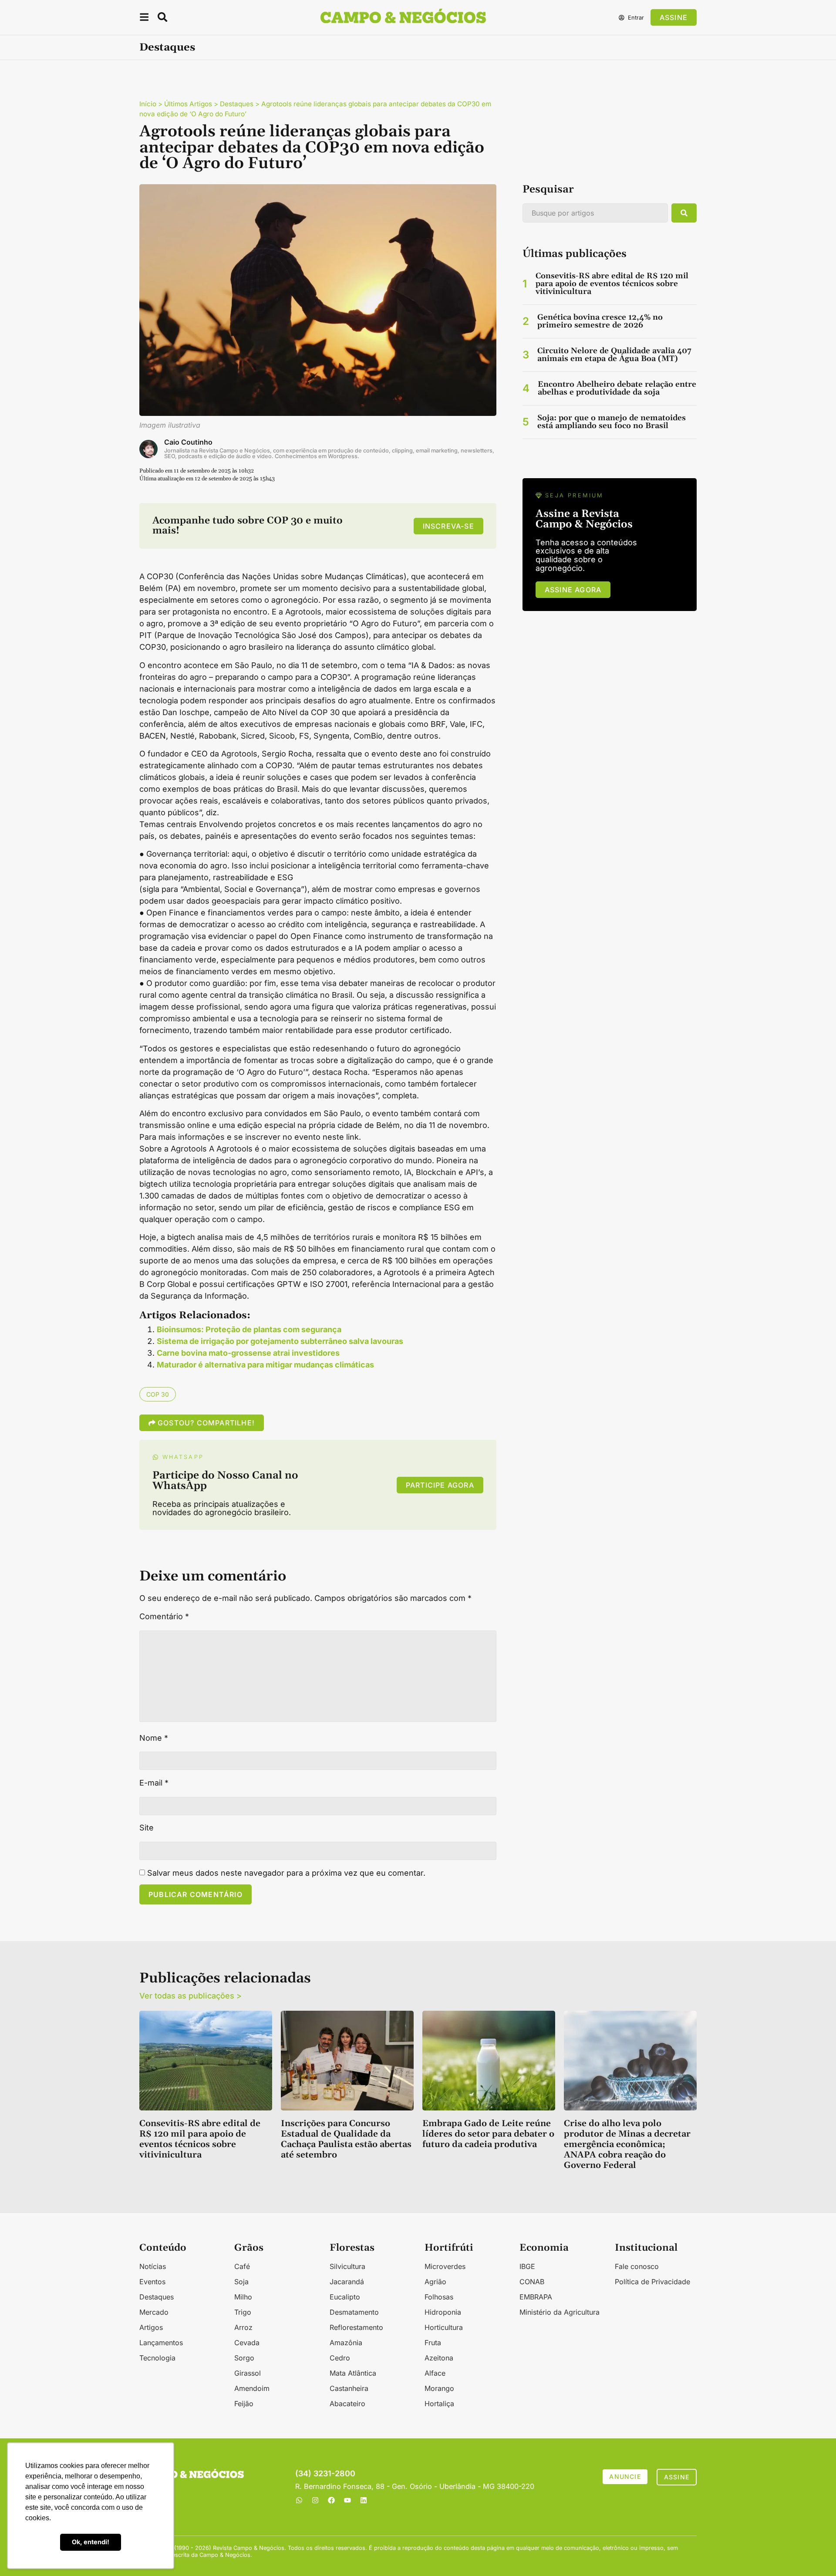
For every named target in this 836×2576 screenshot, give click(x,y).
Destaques (167, 47)
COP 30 (158, 1394)
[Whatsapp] (299, 2500)
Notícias (153, 2266)
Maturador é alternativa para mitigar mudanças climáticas (265, 1365)
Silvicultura (347, 2266)
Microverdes (445, 2266)
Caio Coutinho (188, 442)
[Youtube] (347, 2500)
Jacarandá (347, 2282)
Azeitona (439, 2358)
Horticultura (444, 2327)
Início (148, 104)
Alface (435, 2373)
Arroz (243, 2327)
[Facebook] (331, 2500)
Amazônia (346, 2343)
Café (242, 2266)
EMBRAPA (536, 2297)
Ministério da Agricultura (560, 2312)
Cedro (340, 2358)
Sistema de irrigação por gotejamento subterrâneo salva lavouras (280, 1341)
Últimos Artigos (188, 104)
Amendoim (252, 2388)
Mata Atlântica (353, 2373)
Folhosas (439, 2297)
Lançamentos (161, 2343)
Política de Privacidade (652, 2282)
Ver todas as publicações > (190, 1996)
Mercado (154, 2312)
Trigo (243, 2312)
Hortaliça (439, 2404)
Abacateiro (347, 2404)
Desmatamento (354, 2312)
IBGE (527, 2266)
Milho (243, 2297)
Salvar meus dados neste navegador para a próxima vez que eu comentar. (286, 1873)
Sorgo (244, 2358)
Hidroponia (443, 2312)
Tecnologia (157, 2358)
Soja (241, 2282)
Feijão (244, 2404)
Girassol (248, 2373)
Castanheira (349, 2388)
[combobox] (595, 213)
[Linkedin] (364, 2500)
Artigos (151, 2327)
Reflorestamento (356, 2327)
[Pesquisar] (684, 213)
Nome (154, 1738)
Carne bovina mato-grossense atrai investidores (248, 1353)
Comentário (164, 1617)
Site (147, 1828)
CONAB (532, 2282)
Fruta (433, 2343)
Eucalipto (345, 2297)
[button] (144, 19)
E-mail (154, 1783)
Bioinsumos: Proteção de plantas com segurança (249, 1329)
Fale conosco (637, 2266)
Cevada (247, 2343)
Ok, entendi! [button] (91, 2542)
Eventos (152, 2282)
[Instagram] (315, 2500)
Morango (439, 2388)
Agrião (435, 2282)
